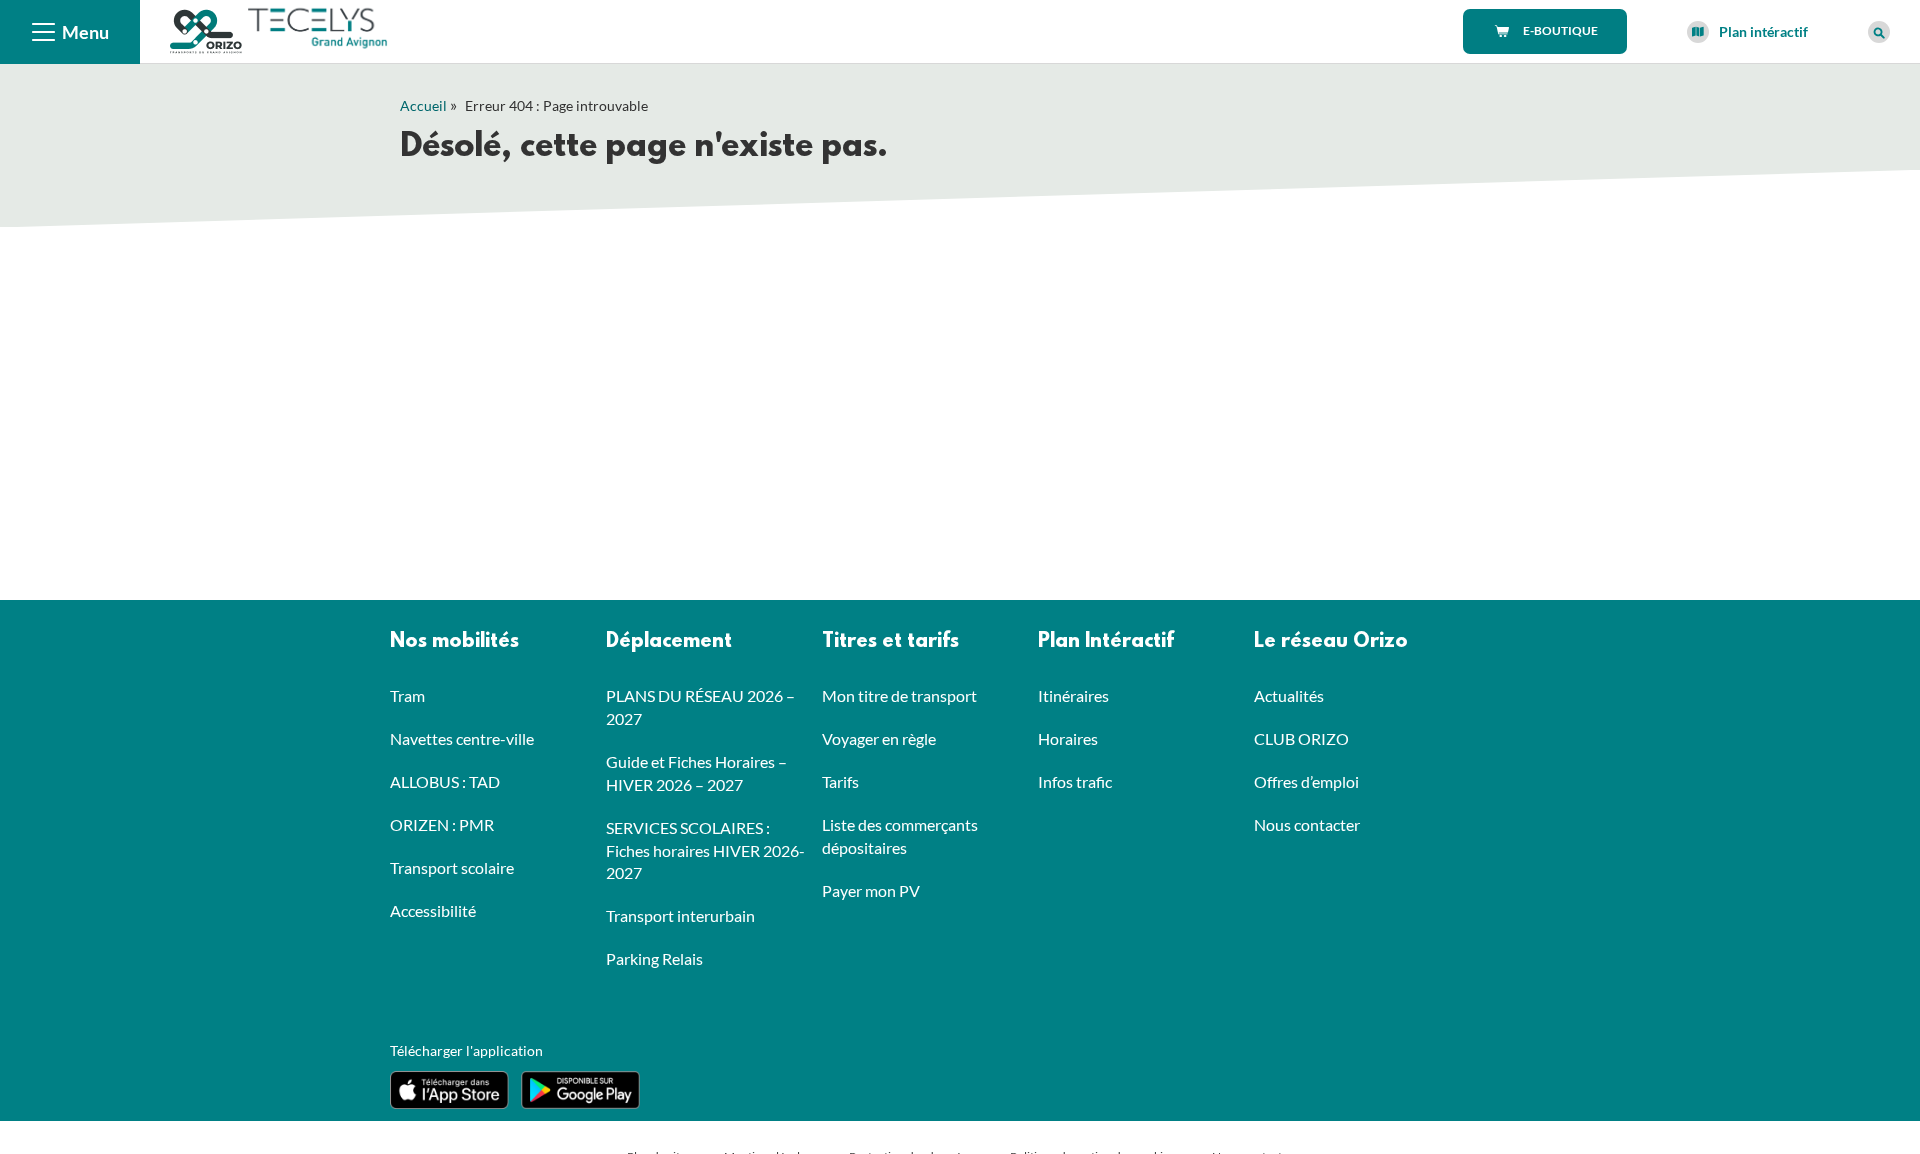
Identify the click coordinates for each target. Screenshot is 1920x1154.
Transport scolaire (452, 867)
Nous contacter (1307, 824)
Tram (407, 695)
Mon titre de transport (899, 695)
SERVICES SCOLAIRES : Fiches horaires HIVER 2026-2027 (705, 850)
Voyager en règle (879, 738)
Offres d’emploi (1306, 781)
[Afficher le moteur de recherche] (1879, 32)
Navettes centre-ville (462, 738)
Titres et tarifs (890, 642)
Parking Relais (654, 958)
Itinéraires (1073, 695)
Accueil (423, 105)
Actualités (1289, 695)
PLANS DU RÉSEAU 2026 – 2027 (700, 707)
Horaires (1068, 738)
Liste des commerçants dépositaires (900, 836)
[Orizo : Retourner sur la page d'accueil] (207, 29)
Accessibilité (433, 910)
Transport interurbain (680, 915)
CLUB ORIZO (1301, 738)
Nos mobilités (454, 642)
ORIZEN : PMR (442, 824)
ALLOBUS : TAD (445, 781)
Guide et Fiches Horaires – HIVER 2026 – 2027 (696, 773)
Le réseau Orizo (1331, 642)
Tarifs (840, 781)
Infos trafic (1075, 781)
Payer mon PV (871, 890)
